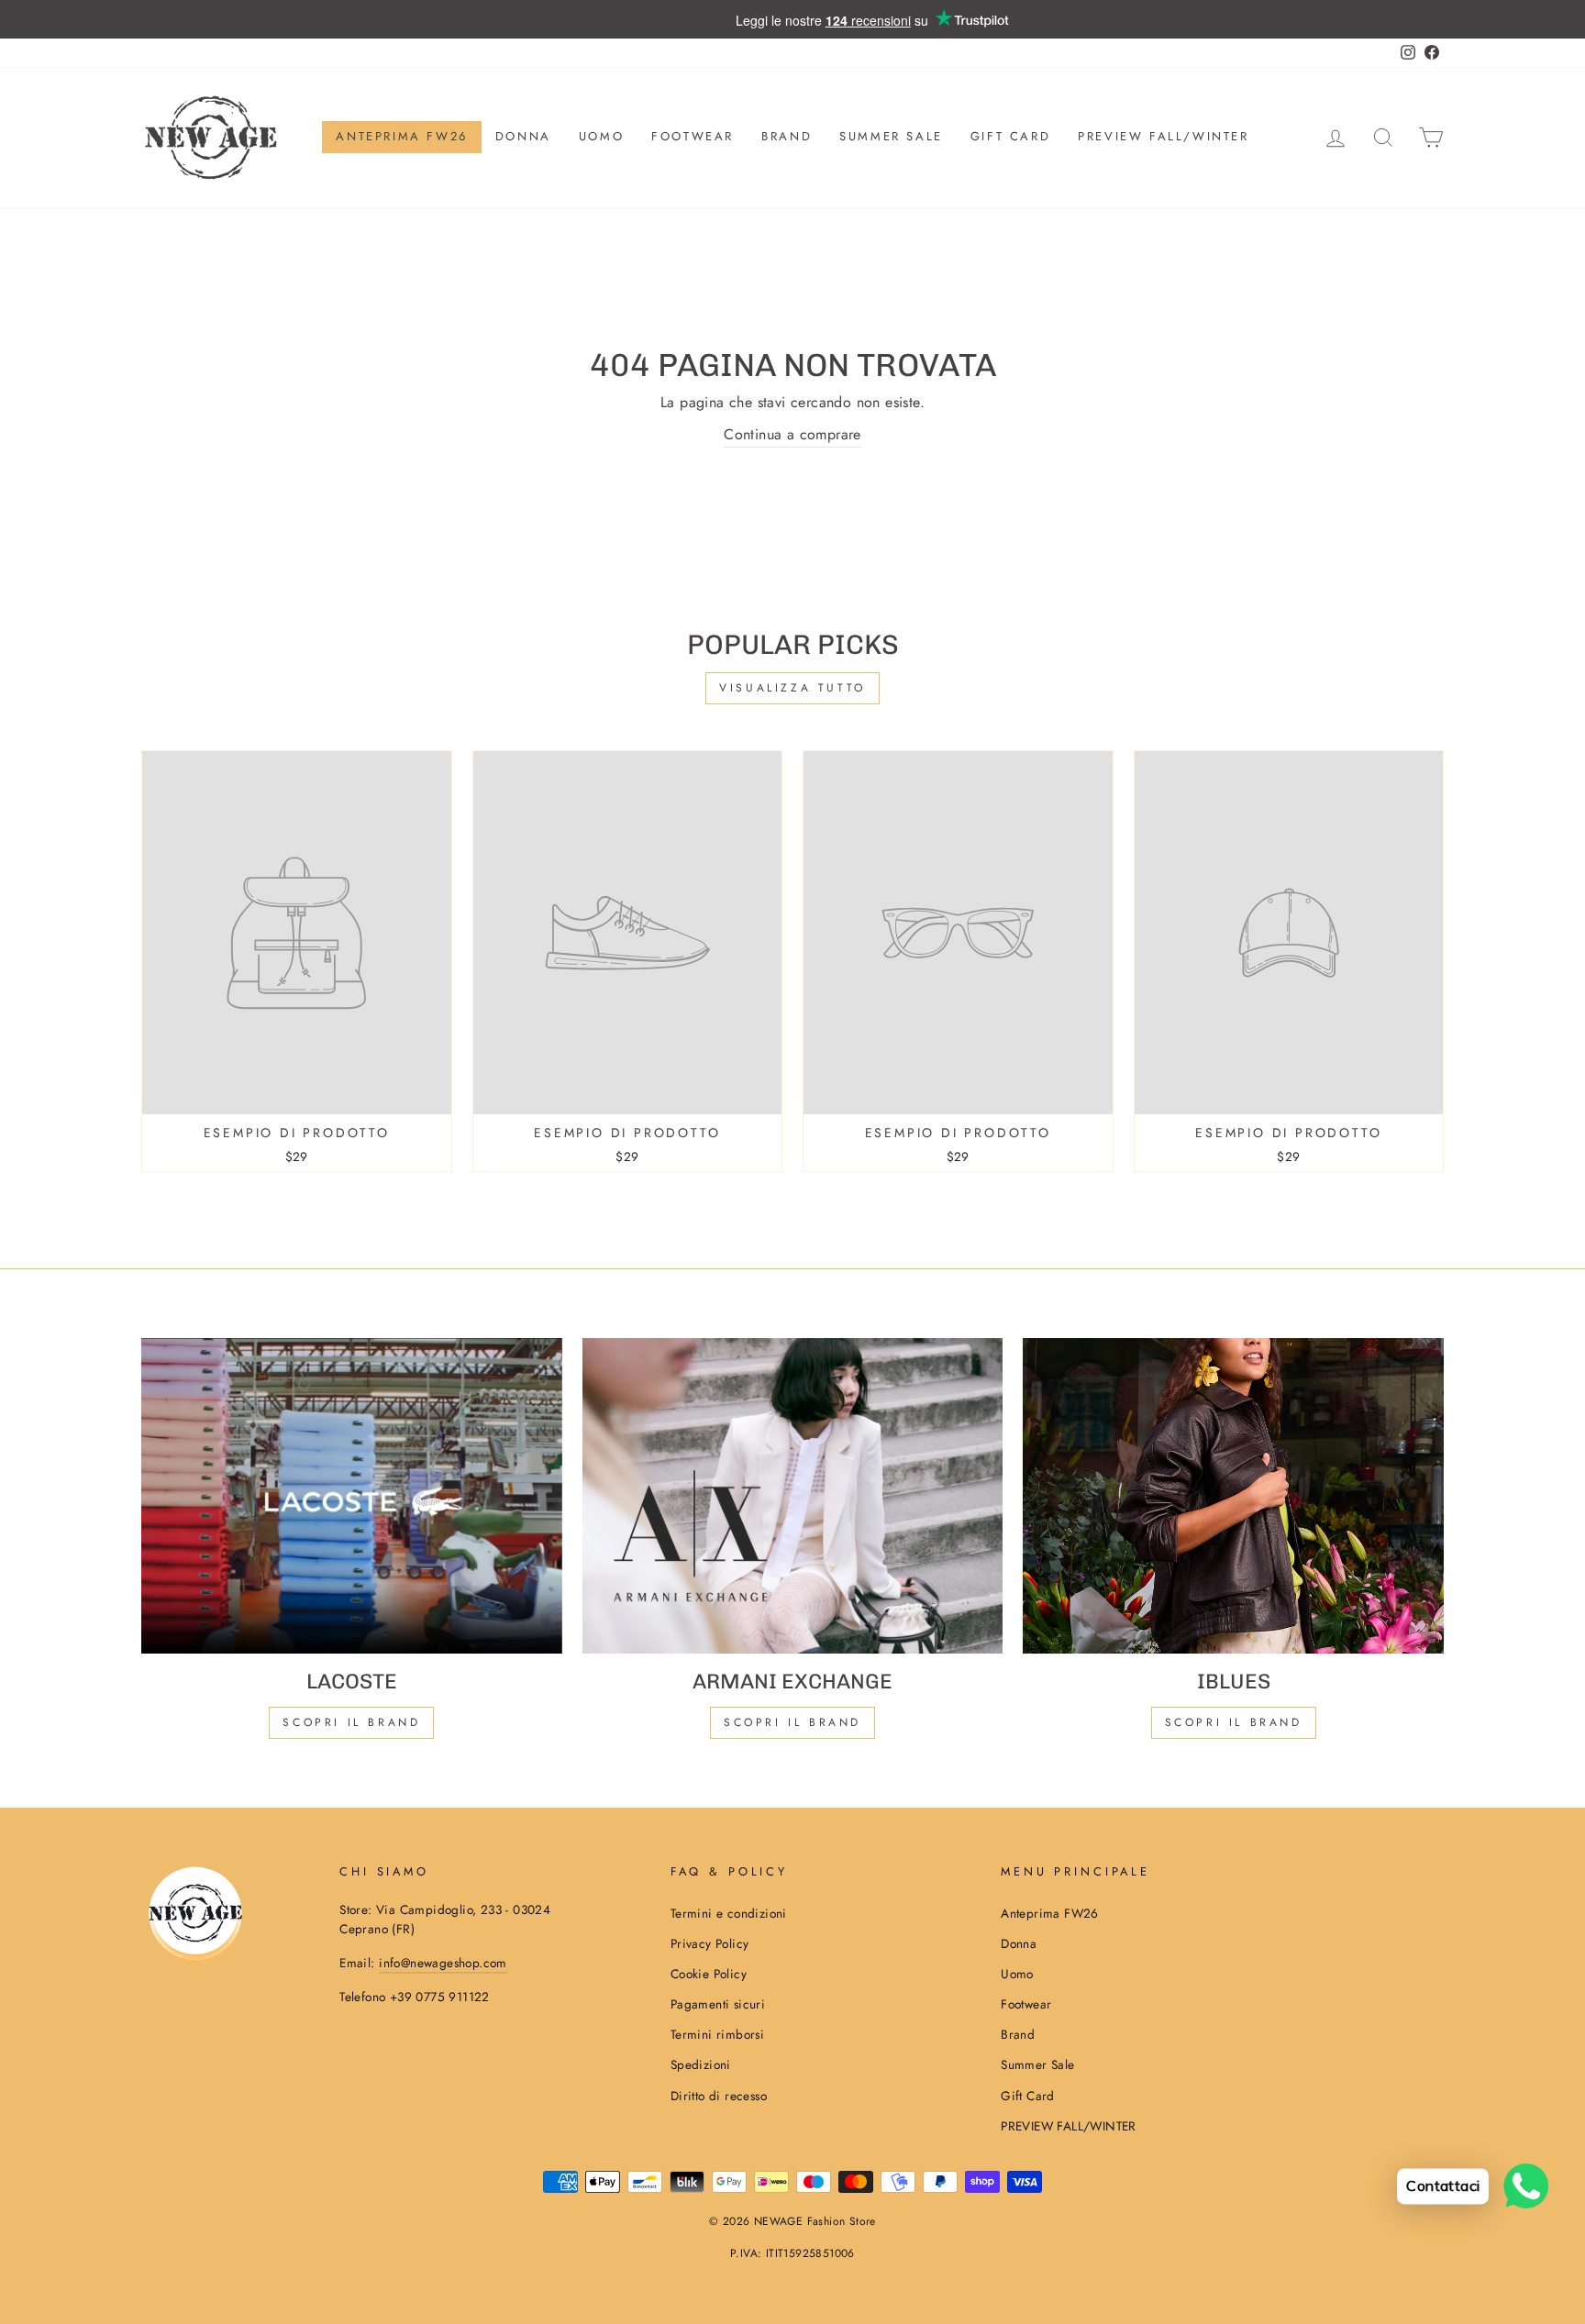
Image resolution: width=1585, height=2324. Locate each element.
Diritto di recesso (719, 2096)
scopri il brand (351, 1722)
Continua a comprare (792, 434)
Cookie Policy (709, 1974)
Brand (787, 136)
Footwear (693, 136)
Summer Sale (891, 136)
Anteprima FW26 (401, 136)
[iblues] (1233, 1496)
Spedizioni (701, 2064)
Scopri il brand (1234, 1722)
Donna (523, 136)
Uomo (601, 136)
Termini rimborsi (717, 2034)
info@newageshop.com (443, 1963)
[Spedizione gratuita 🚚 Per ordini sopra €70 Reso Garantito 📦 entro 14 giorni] (792, 19)
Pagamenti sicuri (718, 2004)
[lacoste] (352, 1496)
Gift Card (1010, 136)
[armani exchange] (793, 1496)
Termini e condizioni (729, 1913)
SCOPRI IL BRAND (792, 1722)
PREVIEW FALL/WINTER (1163, 136)
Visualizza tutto (792, 688)
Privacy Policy (710, 1943)
